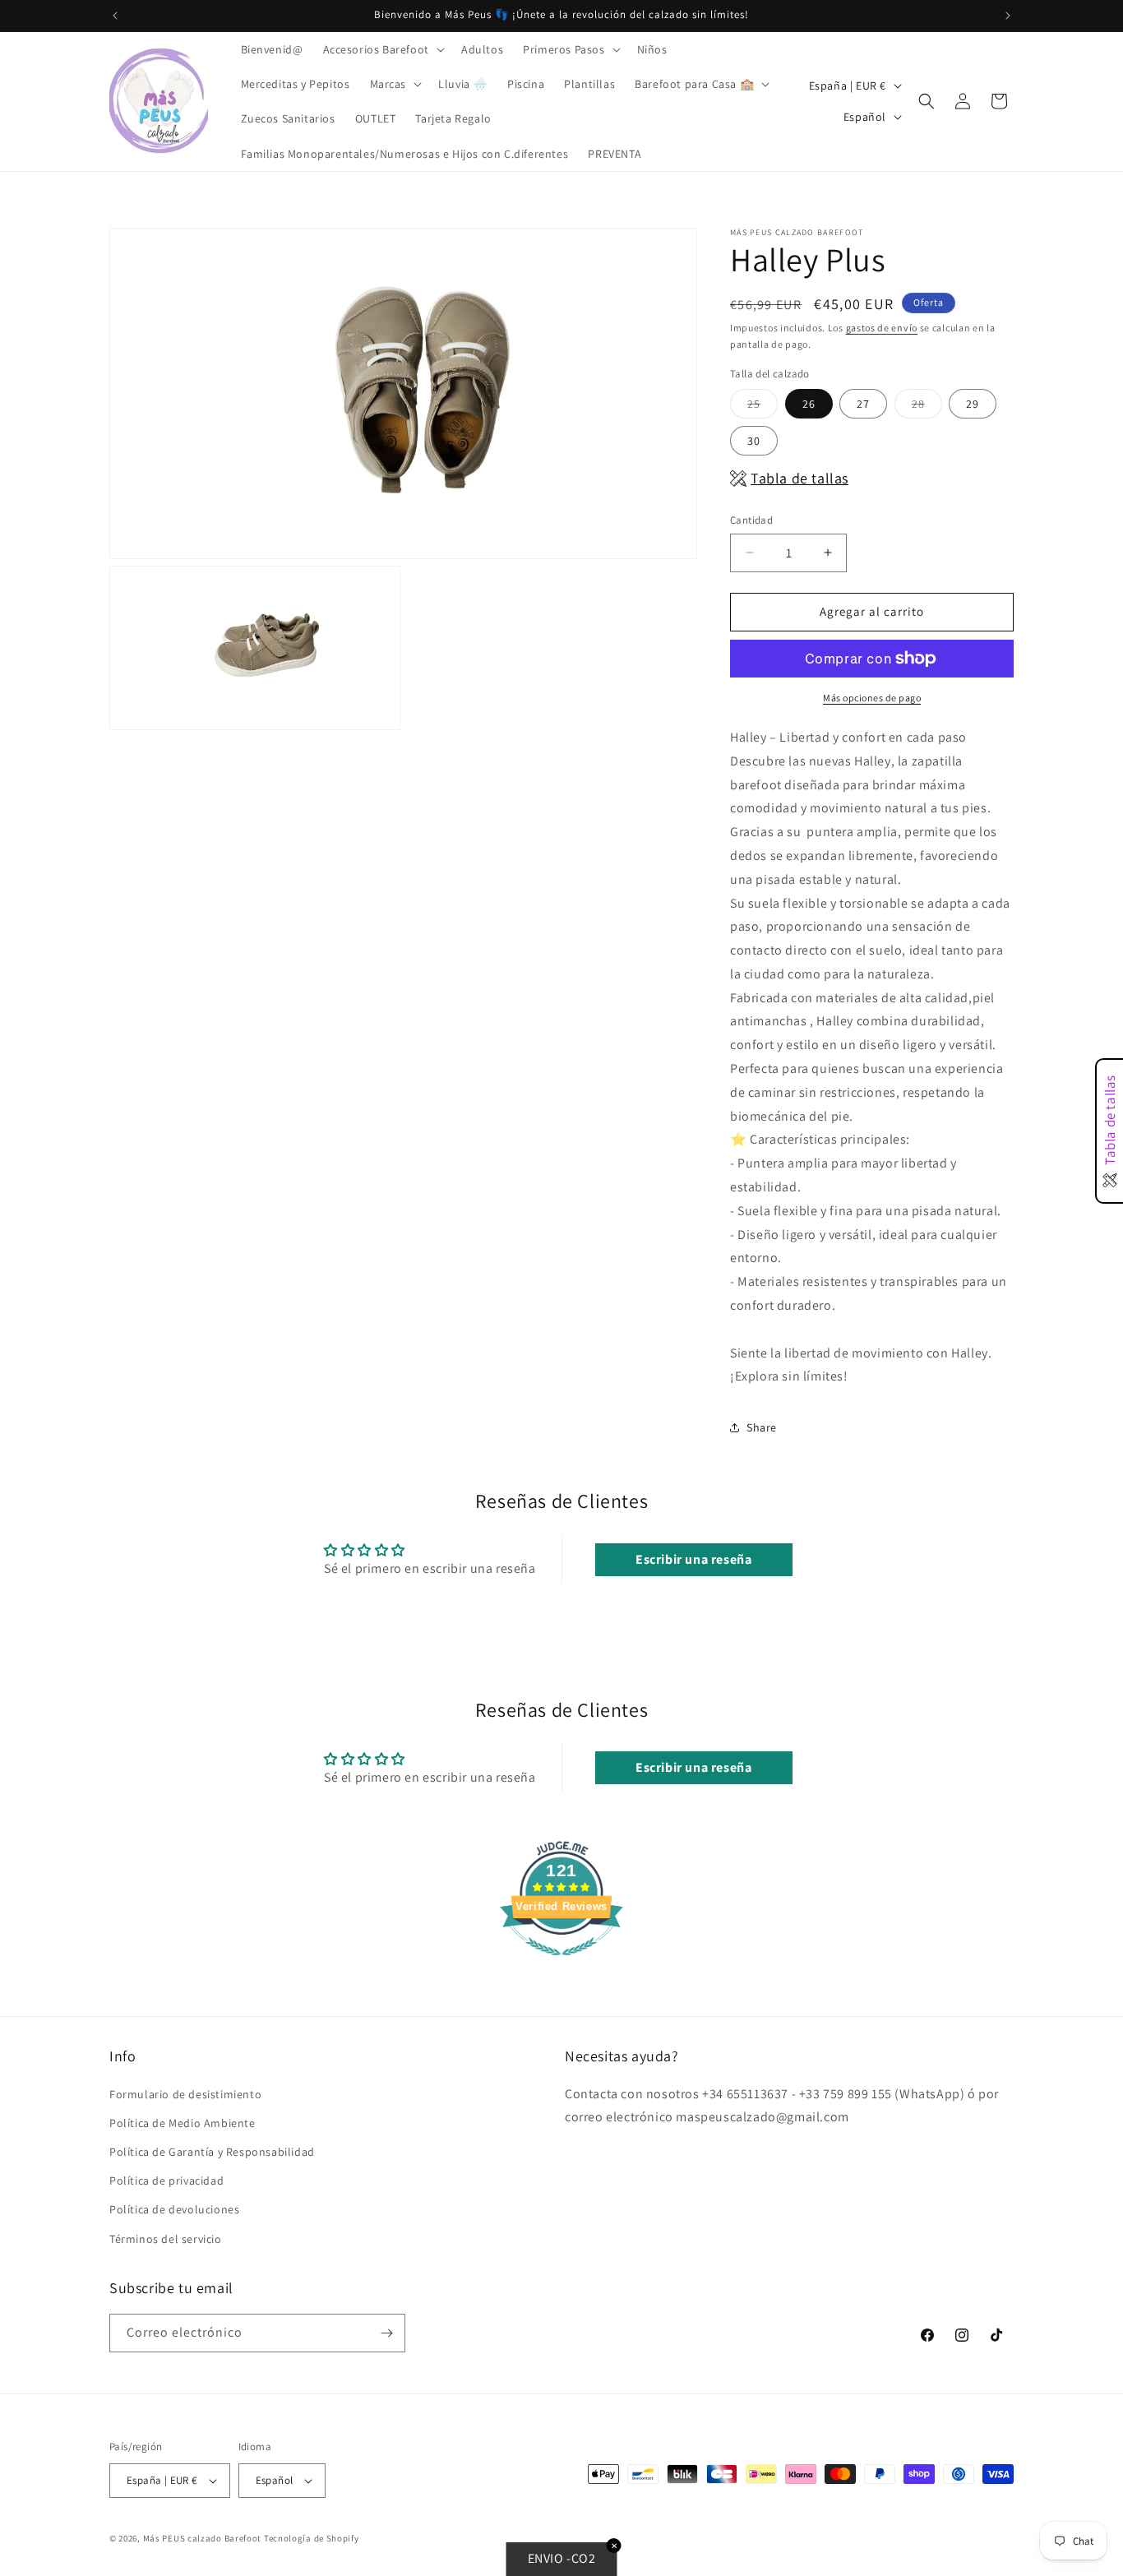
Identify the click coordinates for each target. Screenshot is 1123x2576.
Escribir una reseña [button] (693, 1559)
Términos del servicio (166, 2239)
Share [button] (762, 1427)
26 (809, 404)
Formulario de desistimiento (185, 2094)
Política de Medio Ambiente (183, 2123)
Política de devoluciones (174, 2209)
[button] (382, 49)
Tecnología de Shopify (312, 2538)
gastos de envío (882, 328)
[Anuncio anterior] (115, 16)
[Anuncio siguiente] (1008, 16)
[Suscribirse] (386, 2333)
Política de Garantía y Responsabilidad (212, 2152)
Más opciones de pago (872, 698)
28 (927, 407)
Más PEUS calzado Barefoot (203, 2538)
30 (754, 441)
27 (863, 404)
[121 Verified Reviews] (561, 1964)
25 (763, 407)
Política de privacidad (166, 2181)
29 (973, 404)
